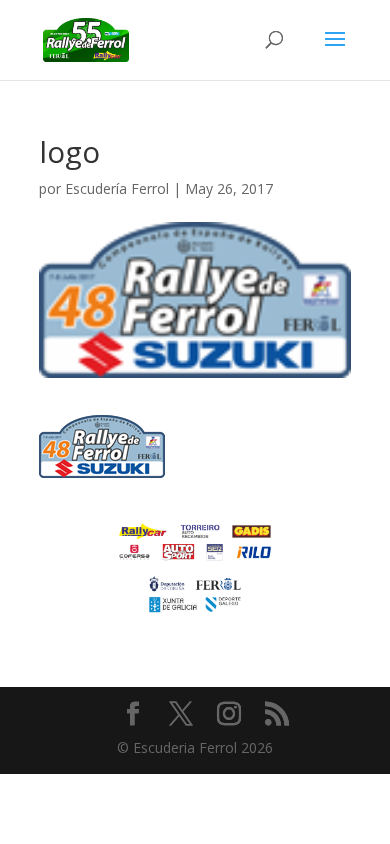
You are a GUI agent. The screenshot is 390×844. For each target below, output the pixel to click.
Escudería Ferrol (117, 188)
